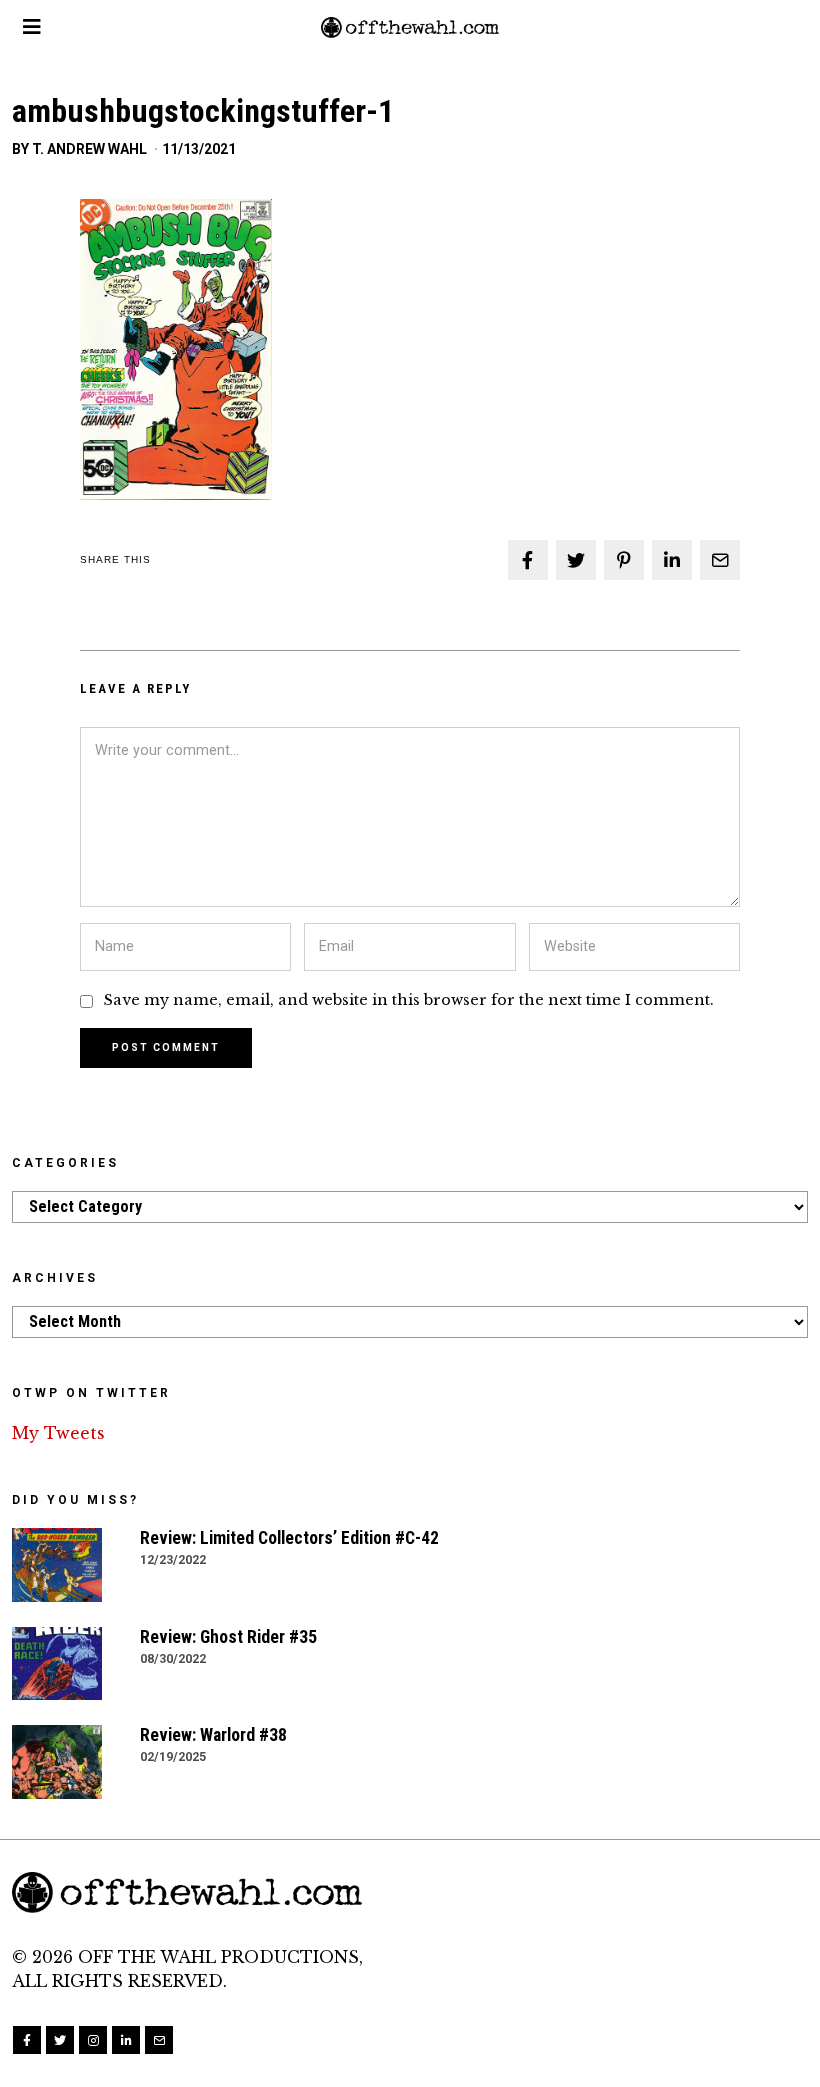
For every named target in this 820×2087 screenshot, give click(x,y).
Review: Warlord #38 (213, 1735)
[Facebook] (528, 560)
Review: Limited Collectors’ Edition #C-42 (289, 1538)
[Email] (720, 560)
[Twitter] (576, 560)
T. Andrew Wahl (89, 149)
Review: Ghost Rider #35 (228, 1637)
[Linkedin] (672, 560)
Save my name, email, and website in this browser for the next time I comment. (409, 1000)
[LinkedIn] (126, 2040)
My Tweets (58, 1433)
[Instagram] (93, 2040)
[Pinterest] (624, 560)
